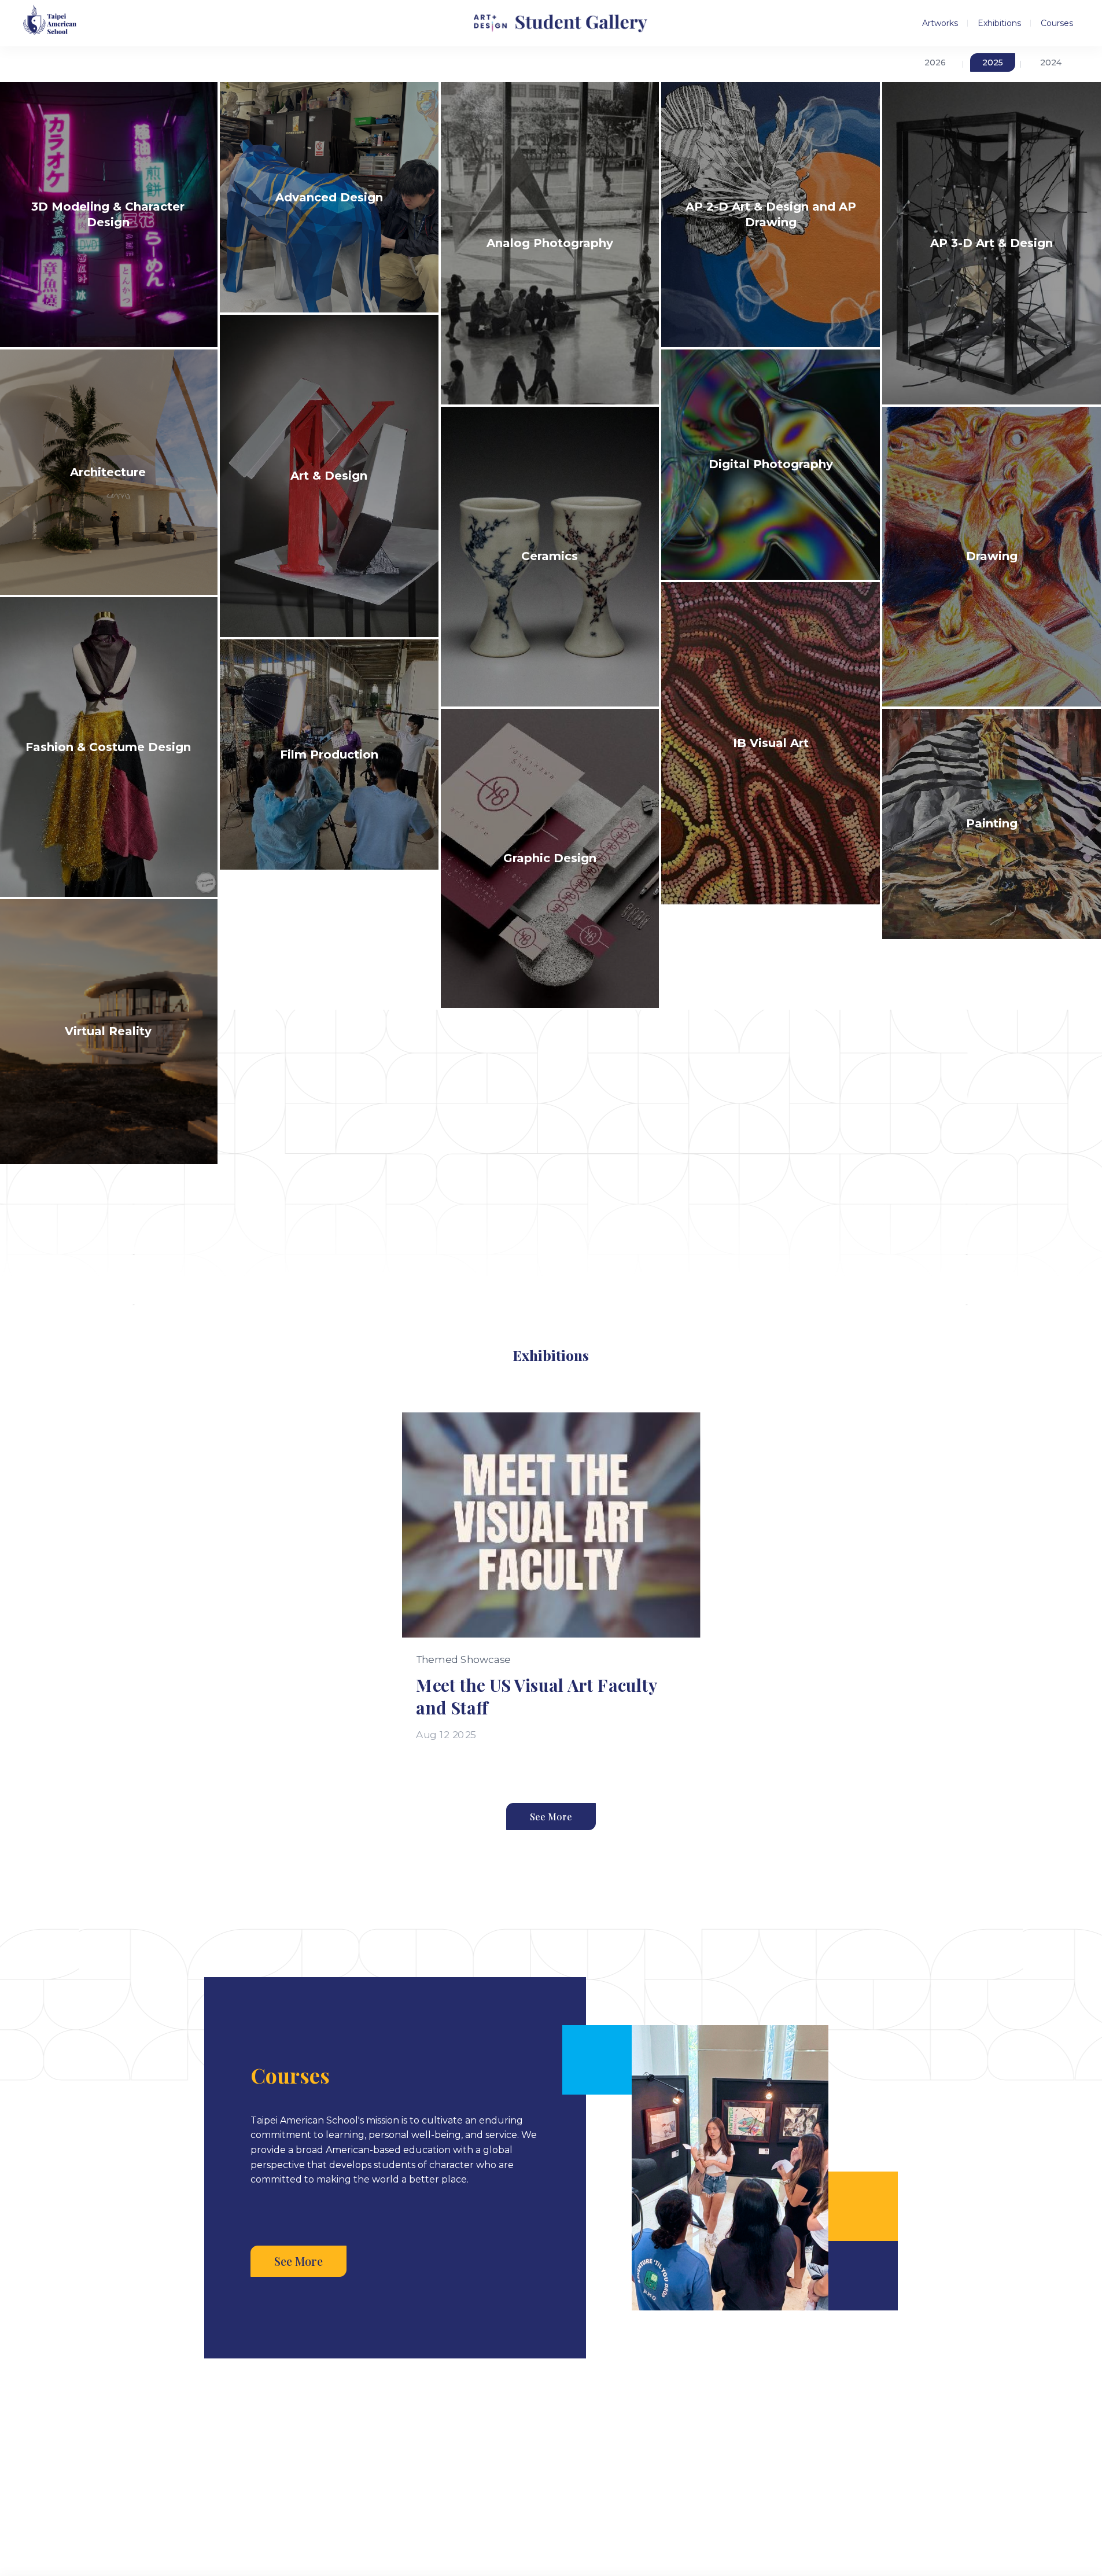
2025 (993, 62)
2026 (935, 62)
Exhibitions (999, 23)
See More (551, 1817)
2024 (1051, 62)
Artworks (940, 23)
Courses (1057, 23)
